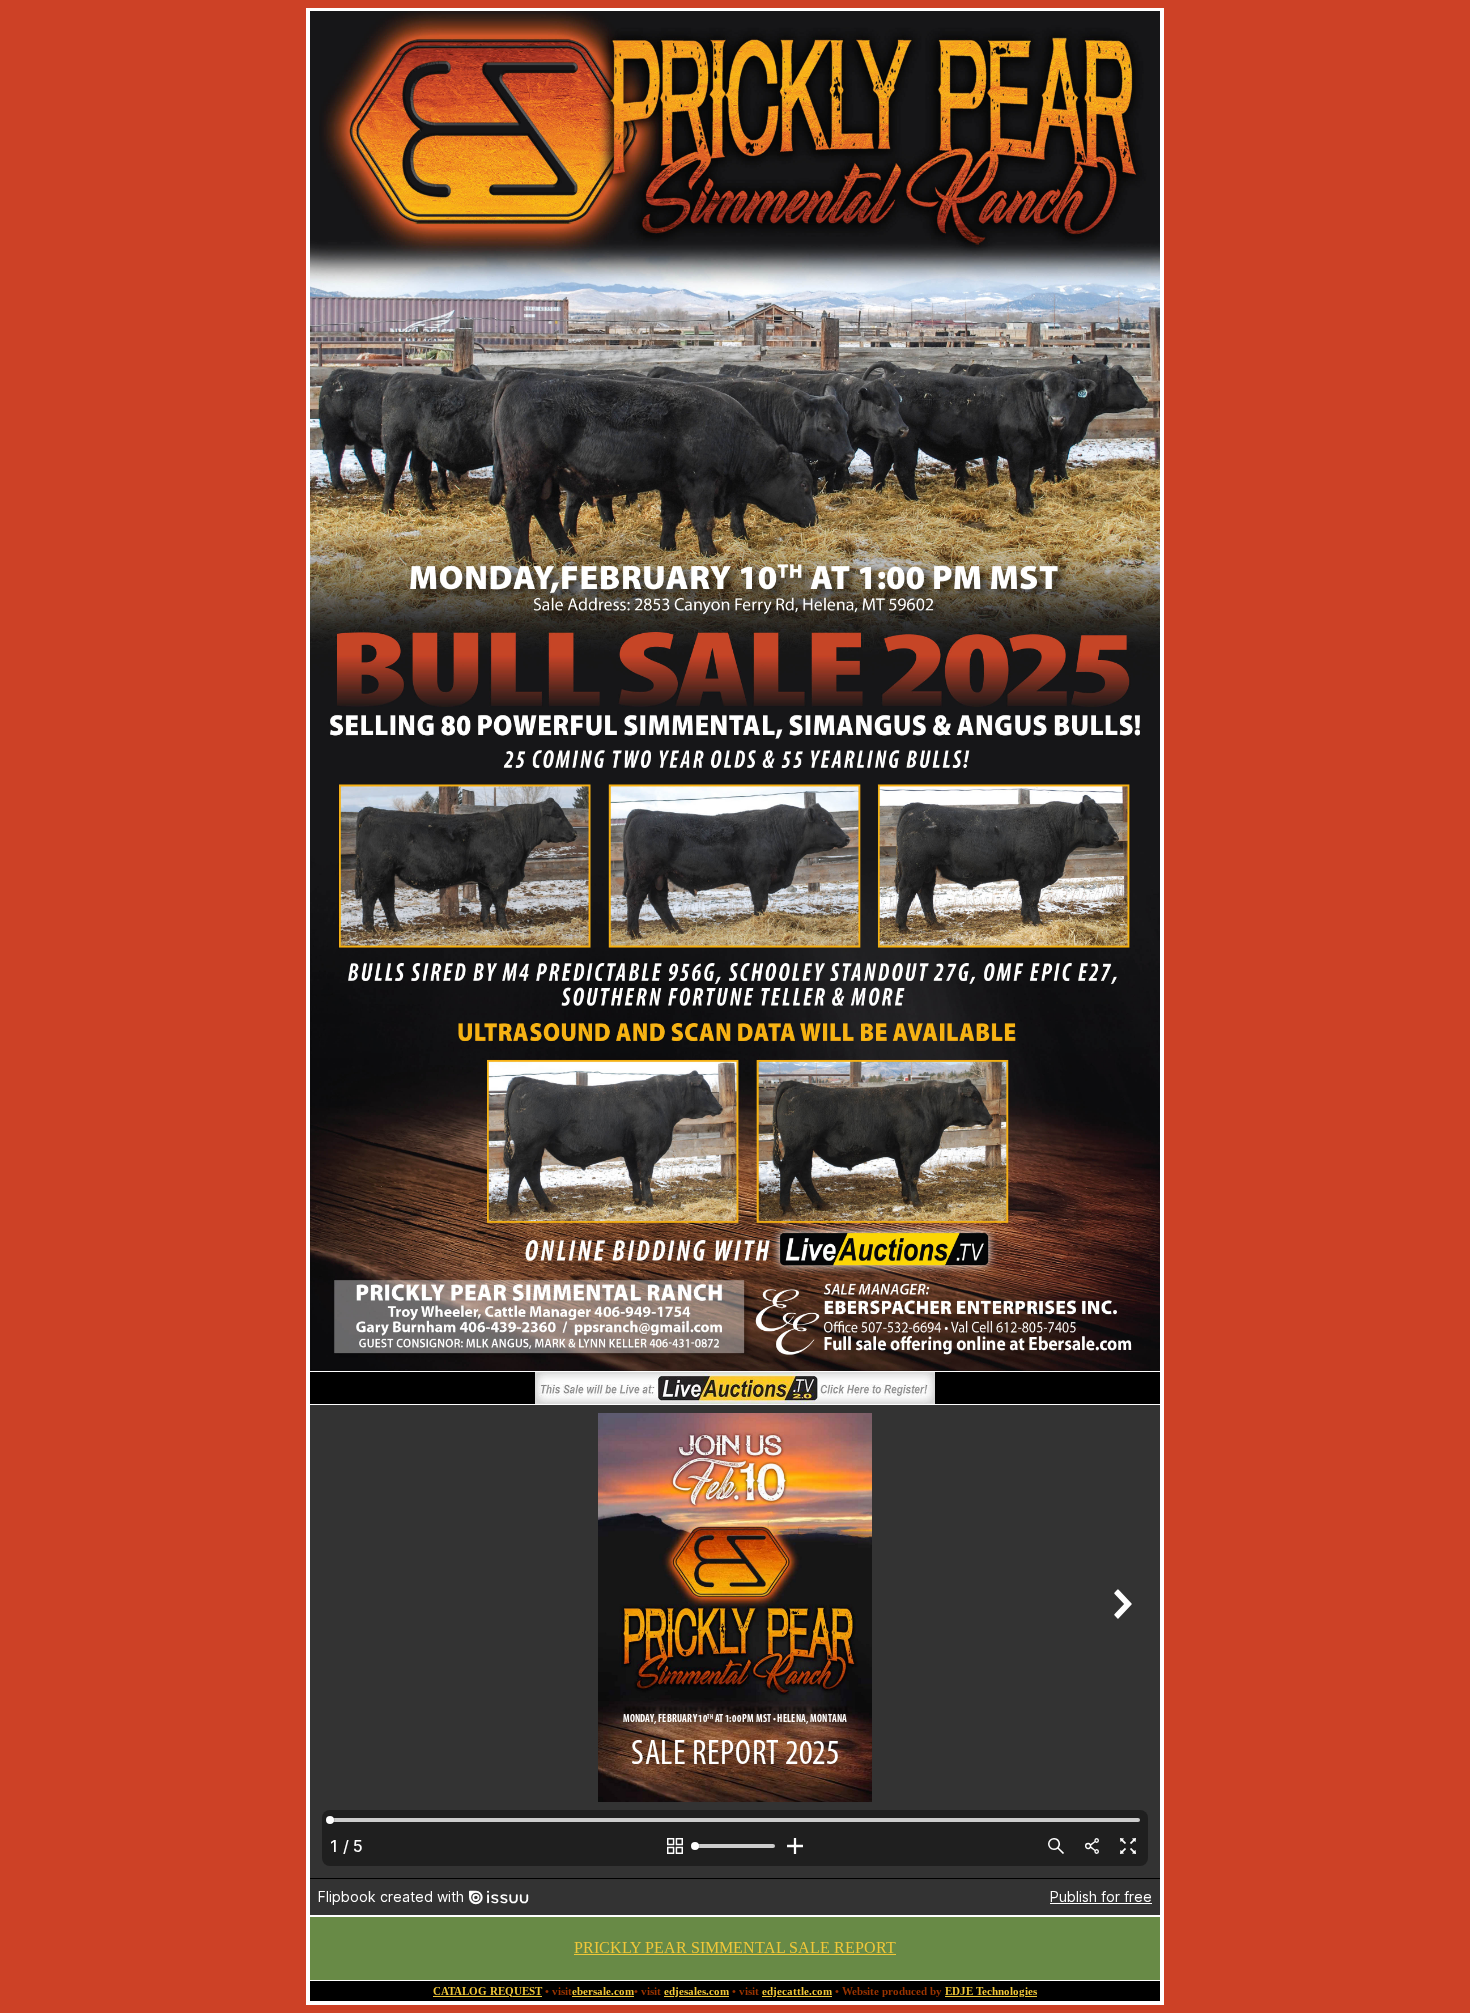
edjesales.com (696, 1991)
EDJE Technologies (991, 1991)
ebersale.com (603, 1991)
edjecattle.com (797, 1991)
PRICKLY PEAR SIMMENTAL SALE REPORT (735, 1947)
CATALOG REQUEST (487, 1991)
